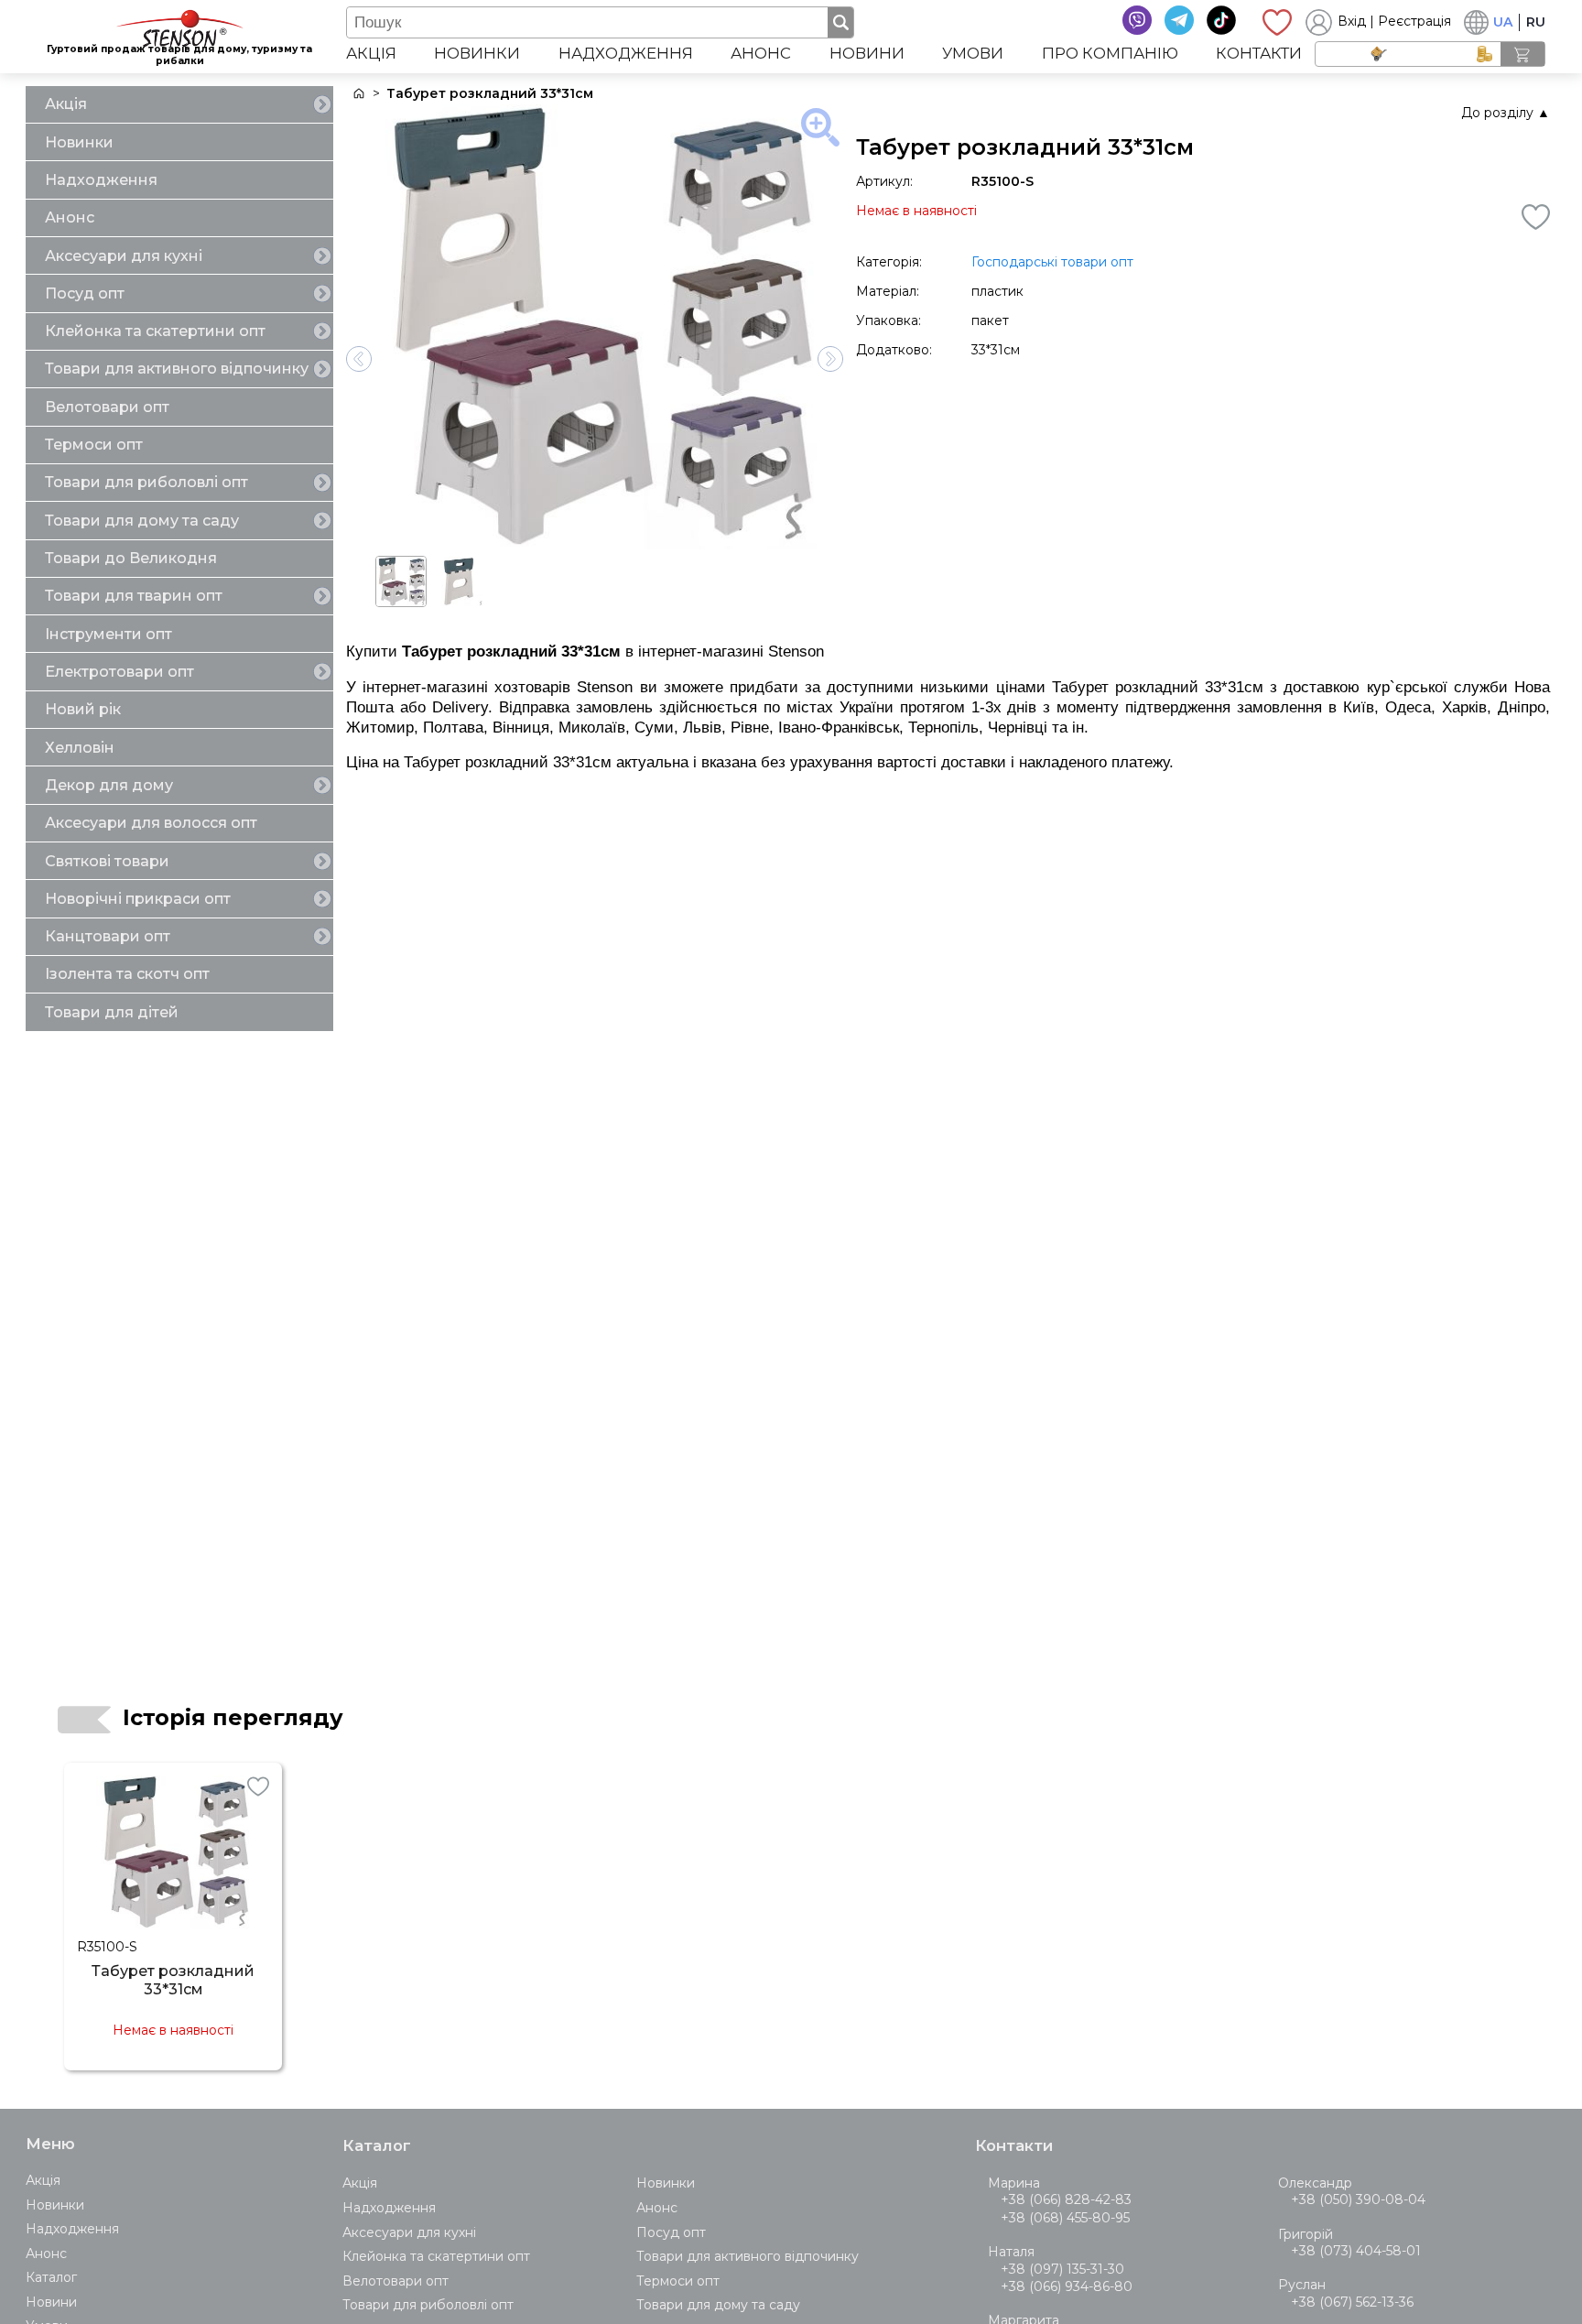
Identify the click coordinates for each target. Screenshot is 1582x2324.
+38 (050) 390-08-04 (1358, 2199)
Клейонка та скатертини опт (155, 331)
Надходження (626, 54)
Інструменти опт (108, 634)
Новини (867, 54)
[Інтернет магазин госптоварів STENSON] (358, 94)
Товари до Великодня (131, 558)
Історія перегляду (233, 1717)
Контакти (1259, 54)
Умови (973, 54)
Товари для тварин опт (134, 596)
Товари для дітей (112, 1012)
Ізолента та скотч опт (127, 974)
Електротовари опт (119, 672)
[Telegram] (1179, 20)
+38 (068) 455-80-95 (1065, 2218)
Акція (371, 54)
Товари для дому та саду (142, 521)
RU (1536, 22)
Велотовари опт (107, 407)
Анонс (761, 54)
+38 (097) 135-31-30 (1062, 2269)
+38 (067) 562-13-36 (1352, 2302)
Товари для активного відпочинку (177, 369)
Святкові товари (107, 861)
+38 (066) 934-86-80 (1067, 2286)
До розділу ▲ (1506, 113)
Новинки (477, 54)
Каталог (51, 2277)
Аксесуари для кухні (124, 256)
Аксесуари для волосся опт (151, 823)
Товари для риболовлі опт (146, 482)
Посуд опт (85, 293)
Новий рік (83, 709)
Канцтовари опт (108, 936)
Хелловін (80, 748)
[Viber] (1137, 20)
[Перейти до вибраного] (1277, 22)
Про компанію (1110, 54)
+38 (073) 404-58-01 (1356, 2251)
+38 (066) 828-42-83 (1066, 2199)
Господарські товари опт (1052, 262)
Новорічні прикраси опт (138, 899)
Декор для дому (109, 785)
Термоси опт (94, 445)
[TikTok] (1221, 20)
